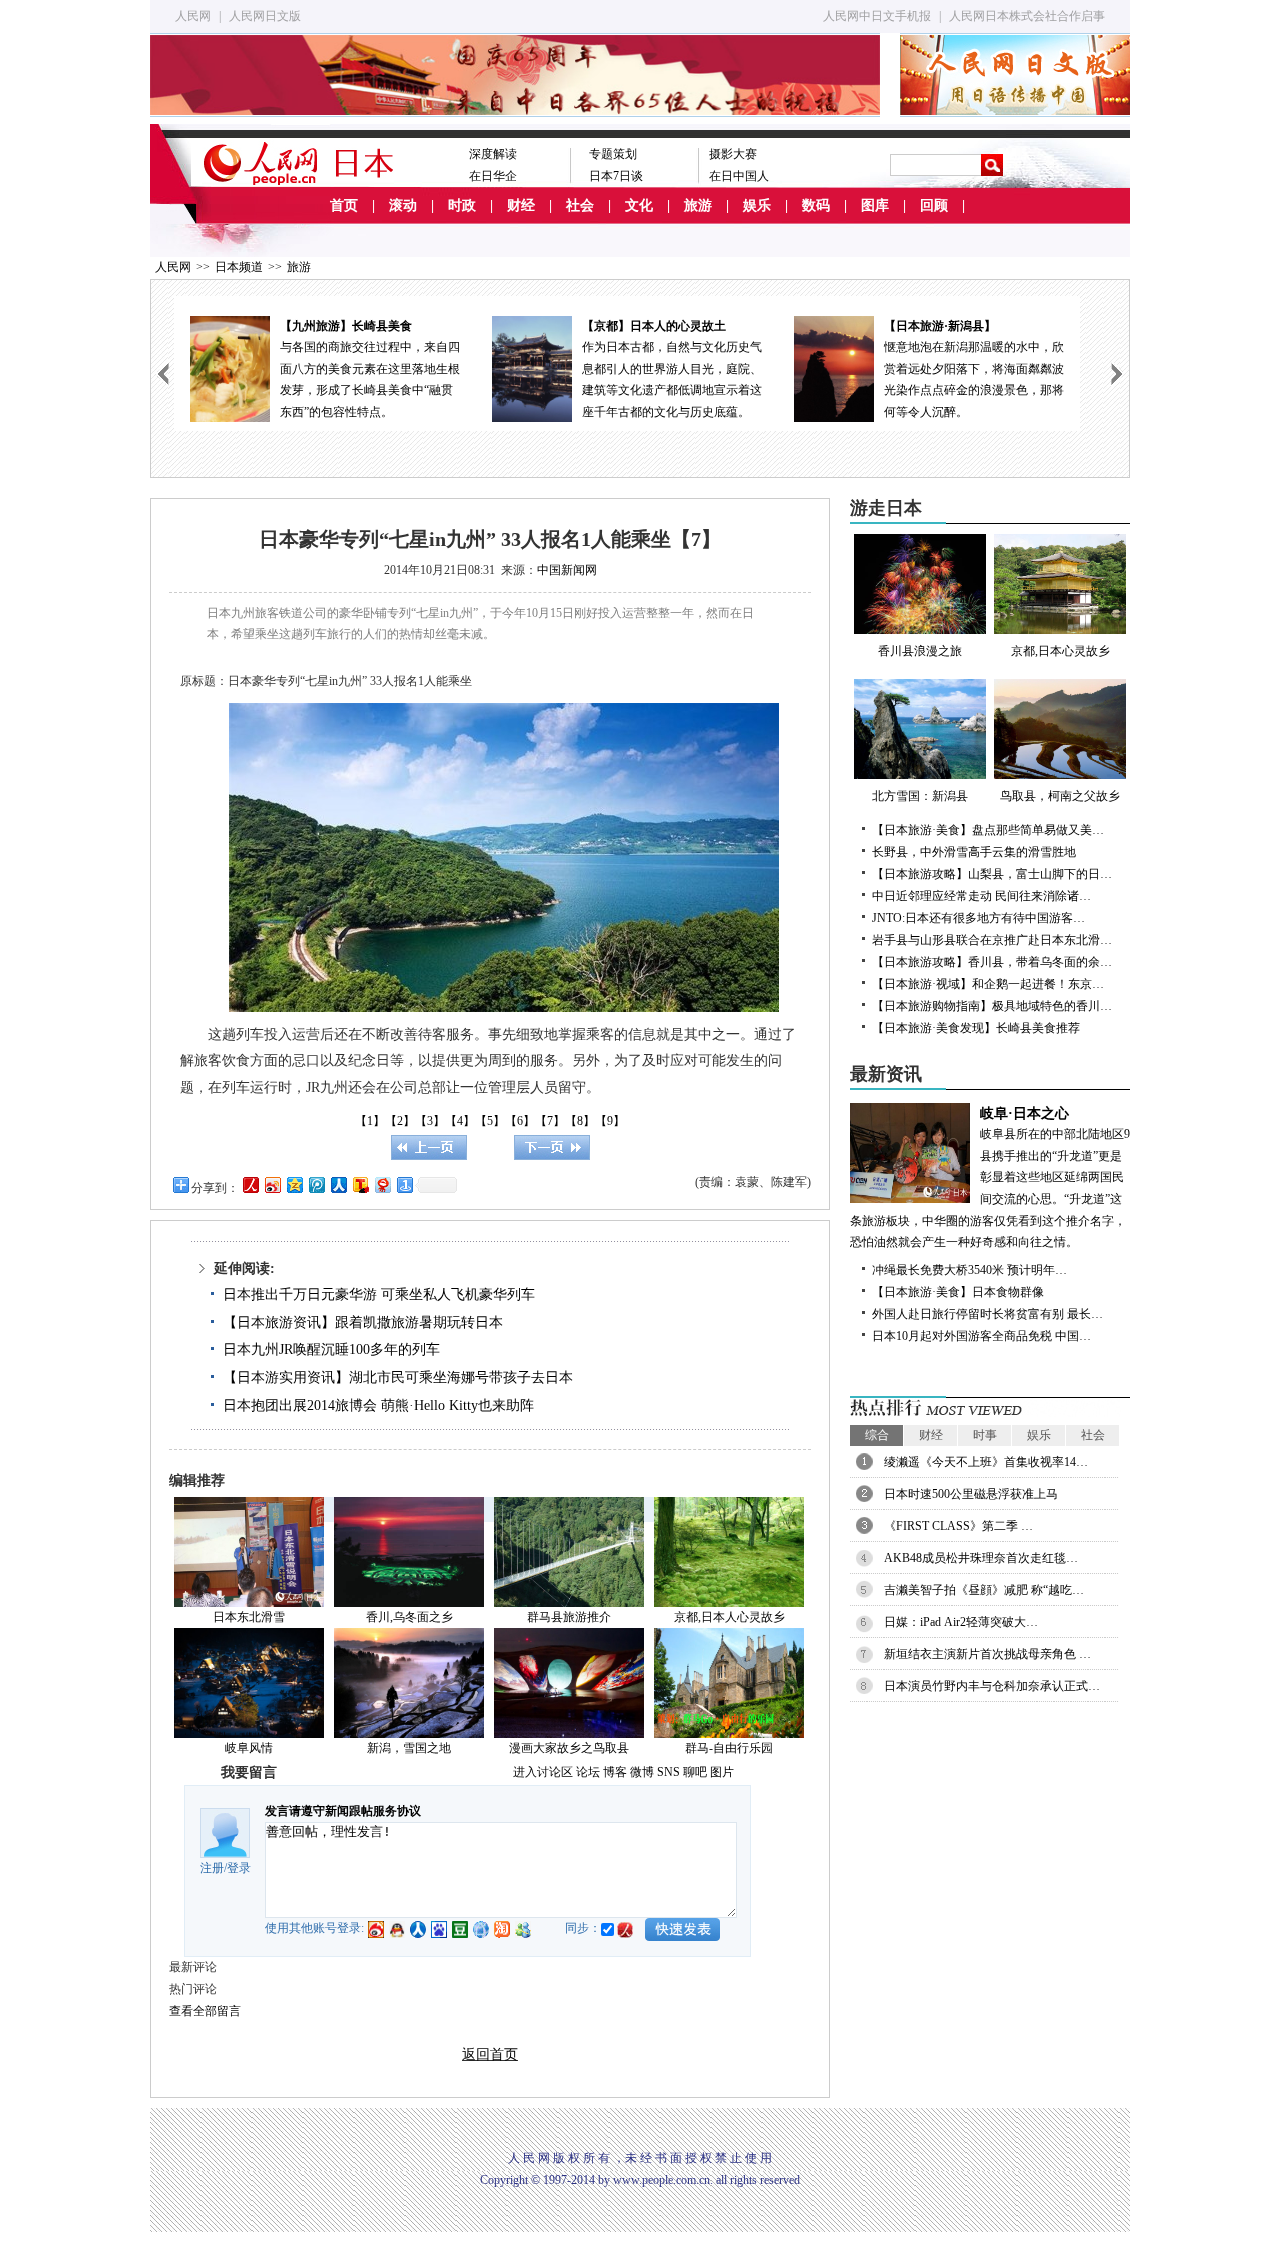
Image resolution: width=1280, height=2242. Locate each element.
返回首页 (490, 2054)
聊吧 (695, 1772)
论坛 (588, 1772)
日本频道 (239, 267)
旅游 (698, 205)
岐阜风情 (249, 1748)
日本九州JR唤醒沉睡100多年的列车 (331, 1349)
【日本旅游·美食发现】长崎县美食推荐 (976, 1028)
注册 (212, 1868)
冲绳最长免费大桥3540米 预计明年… (969, 1270)
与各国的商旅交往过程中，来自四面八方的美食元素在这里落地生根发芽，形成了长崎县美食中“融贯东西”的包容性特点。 (317, 369)
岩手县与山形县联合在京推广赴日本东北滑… (992, 940)
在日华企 (493, 176)
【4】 (460, 1121)
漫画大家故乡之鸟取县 (569, 1748)
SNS (668, 1772)
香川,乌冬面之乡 (409, 1617)
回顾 (934, 205)
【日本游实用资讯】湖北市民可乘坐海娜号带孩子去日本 (398, 1377)
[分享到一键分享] (404, 1184)
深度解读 (493, 154)
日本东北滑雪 (249, 1617)
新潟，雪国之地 (409, 1748)
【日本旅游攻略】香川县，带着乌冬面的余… (992, 962)
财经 (521, 205)
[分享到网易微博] (382, 1184)
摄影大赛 (733, 154)
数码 (816, 205)
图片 (722, 1772)
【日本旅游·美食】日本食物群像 (958, 1292)
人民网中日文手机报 (877, 16)
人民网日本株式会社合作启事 (1027, 16)
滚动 (403, 205)
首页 (344, 205)
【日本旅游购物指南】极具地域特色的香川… (992, 1006)
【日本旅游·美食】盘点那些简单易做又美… (988, 830)
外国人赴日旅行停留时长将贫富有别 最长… (987, 1314)
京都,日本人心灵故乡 (729, 1617)
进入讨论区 (543, 1772)
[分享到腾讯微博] (316, 1184)
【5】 (490, 1121)
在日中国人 (739, 176)
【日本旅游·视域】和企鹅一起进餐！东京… (988, 984)
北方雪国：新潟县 (920, 796)
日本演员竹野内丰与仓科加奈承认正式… (992, 1686)
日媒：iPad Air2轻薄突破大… (961, 1622)
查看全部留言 (205, 2011)
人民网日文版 (265, 16)
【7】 (550, 1121)
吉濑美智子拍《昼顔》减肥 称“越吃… (984, 1590)
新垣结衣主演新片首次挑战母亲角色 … (987, 1654)
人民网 (193, 16)
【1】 (370, 1121)
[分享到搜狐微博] (360, 1184)
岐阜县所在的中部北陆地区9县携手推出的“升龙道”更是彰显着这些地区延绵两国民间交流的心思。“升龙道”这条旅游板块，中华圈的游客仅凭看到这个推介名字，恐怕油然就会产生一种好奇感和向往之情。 (990, 1178)
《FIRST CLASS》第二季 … (958, 1526)
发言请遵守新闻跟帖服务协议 (343, 1811)
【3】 (430, 1121)
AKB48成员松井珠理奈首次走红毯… (981, 1558)
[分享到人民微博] (250, 1184)
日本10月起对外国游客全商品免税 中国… (981, 1336)
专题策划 (613, 154)
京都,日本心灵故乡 (1060, 651)
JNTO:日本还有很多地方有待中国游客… (978, 918)
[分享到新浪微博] (272, 1184)
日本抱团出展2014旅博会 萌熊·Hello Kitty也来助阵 (378, 1405)
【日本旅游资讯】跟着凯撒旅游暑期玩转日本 (363, 1322)
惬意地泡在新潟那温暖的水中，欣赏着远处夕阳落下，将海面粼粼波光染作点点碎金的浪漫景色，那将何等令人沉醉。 (921, 369)
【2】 (400, 1121)
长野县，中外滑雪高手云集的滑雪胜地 (974, 852)
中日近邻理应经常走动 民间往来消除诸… (981, 896)
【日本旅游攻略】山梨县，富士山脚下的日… (992, 874)
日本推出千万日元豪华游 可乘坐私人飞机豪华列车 (379, 1294)
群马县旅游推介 (569, 1617)
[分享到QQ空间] (294, 1184)
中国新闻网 (567, 570)
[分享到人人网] (338, 1184)
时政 (462, 205)
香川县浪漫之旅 (920, 651)
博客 (615, 1772)
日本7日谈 (616, 176)
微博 (642, 1772)
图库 (875, 205)
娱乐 (757, 205)
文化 (639, 205)
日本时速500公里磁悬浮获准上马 (971, 1494)
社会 (580, 205)
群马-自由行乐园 (729, 1748)
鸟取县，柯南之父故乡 (1060, 796)
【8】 (580, 1121)
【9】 (610, 1121)
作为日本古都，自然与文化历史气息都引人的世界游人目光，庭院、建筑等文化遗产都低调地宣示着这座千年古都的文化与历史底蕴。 (619, 369)
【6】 (520, 1121)
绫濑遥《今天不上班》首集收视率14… (986, 1462)
